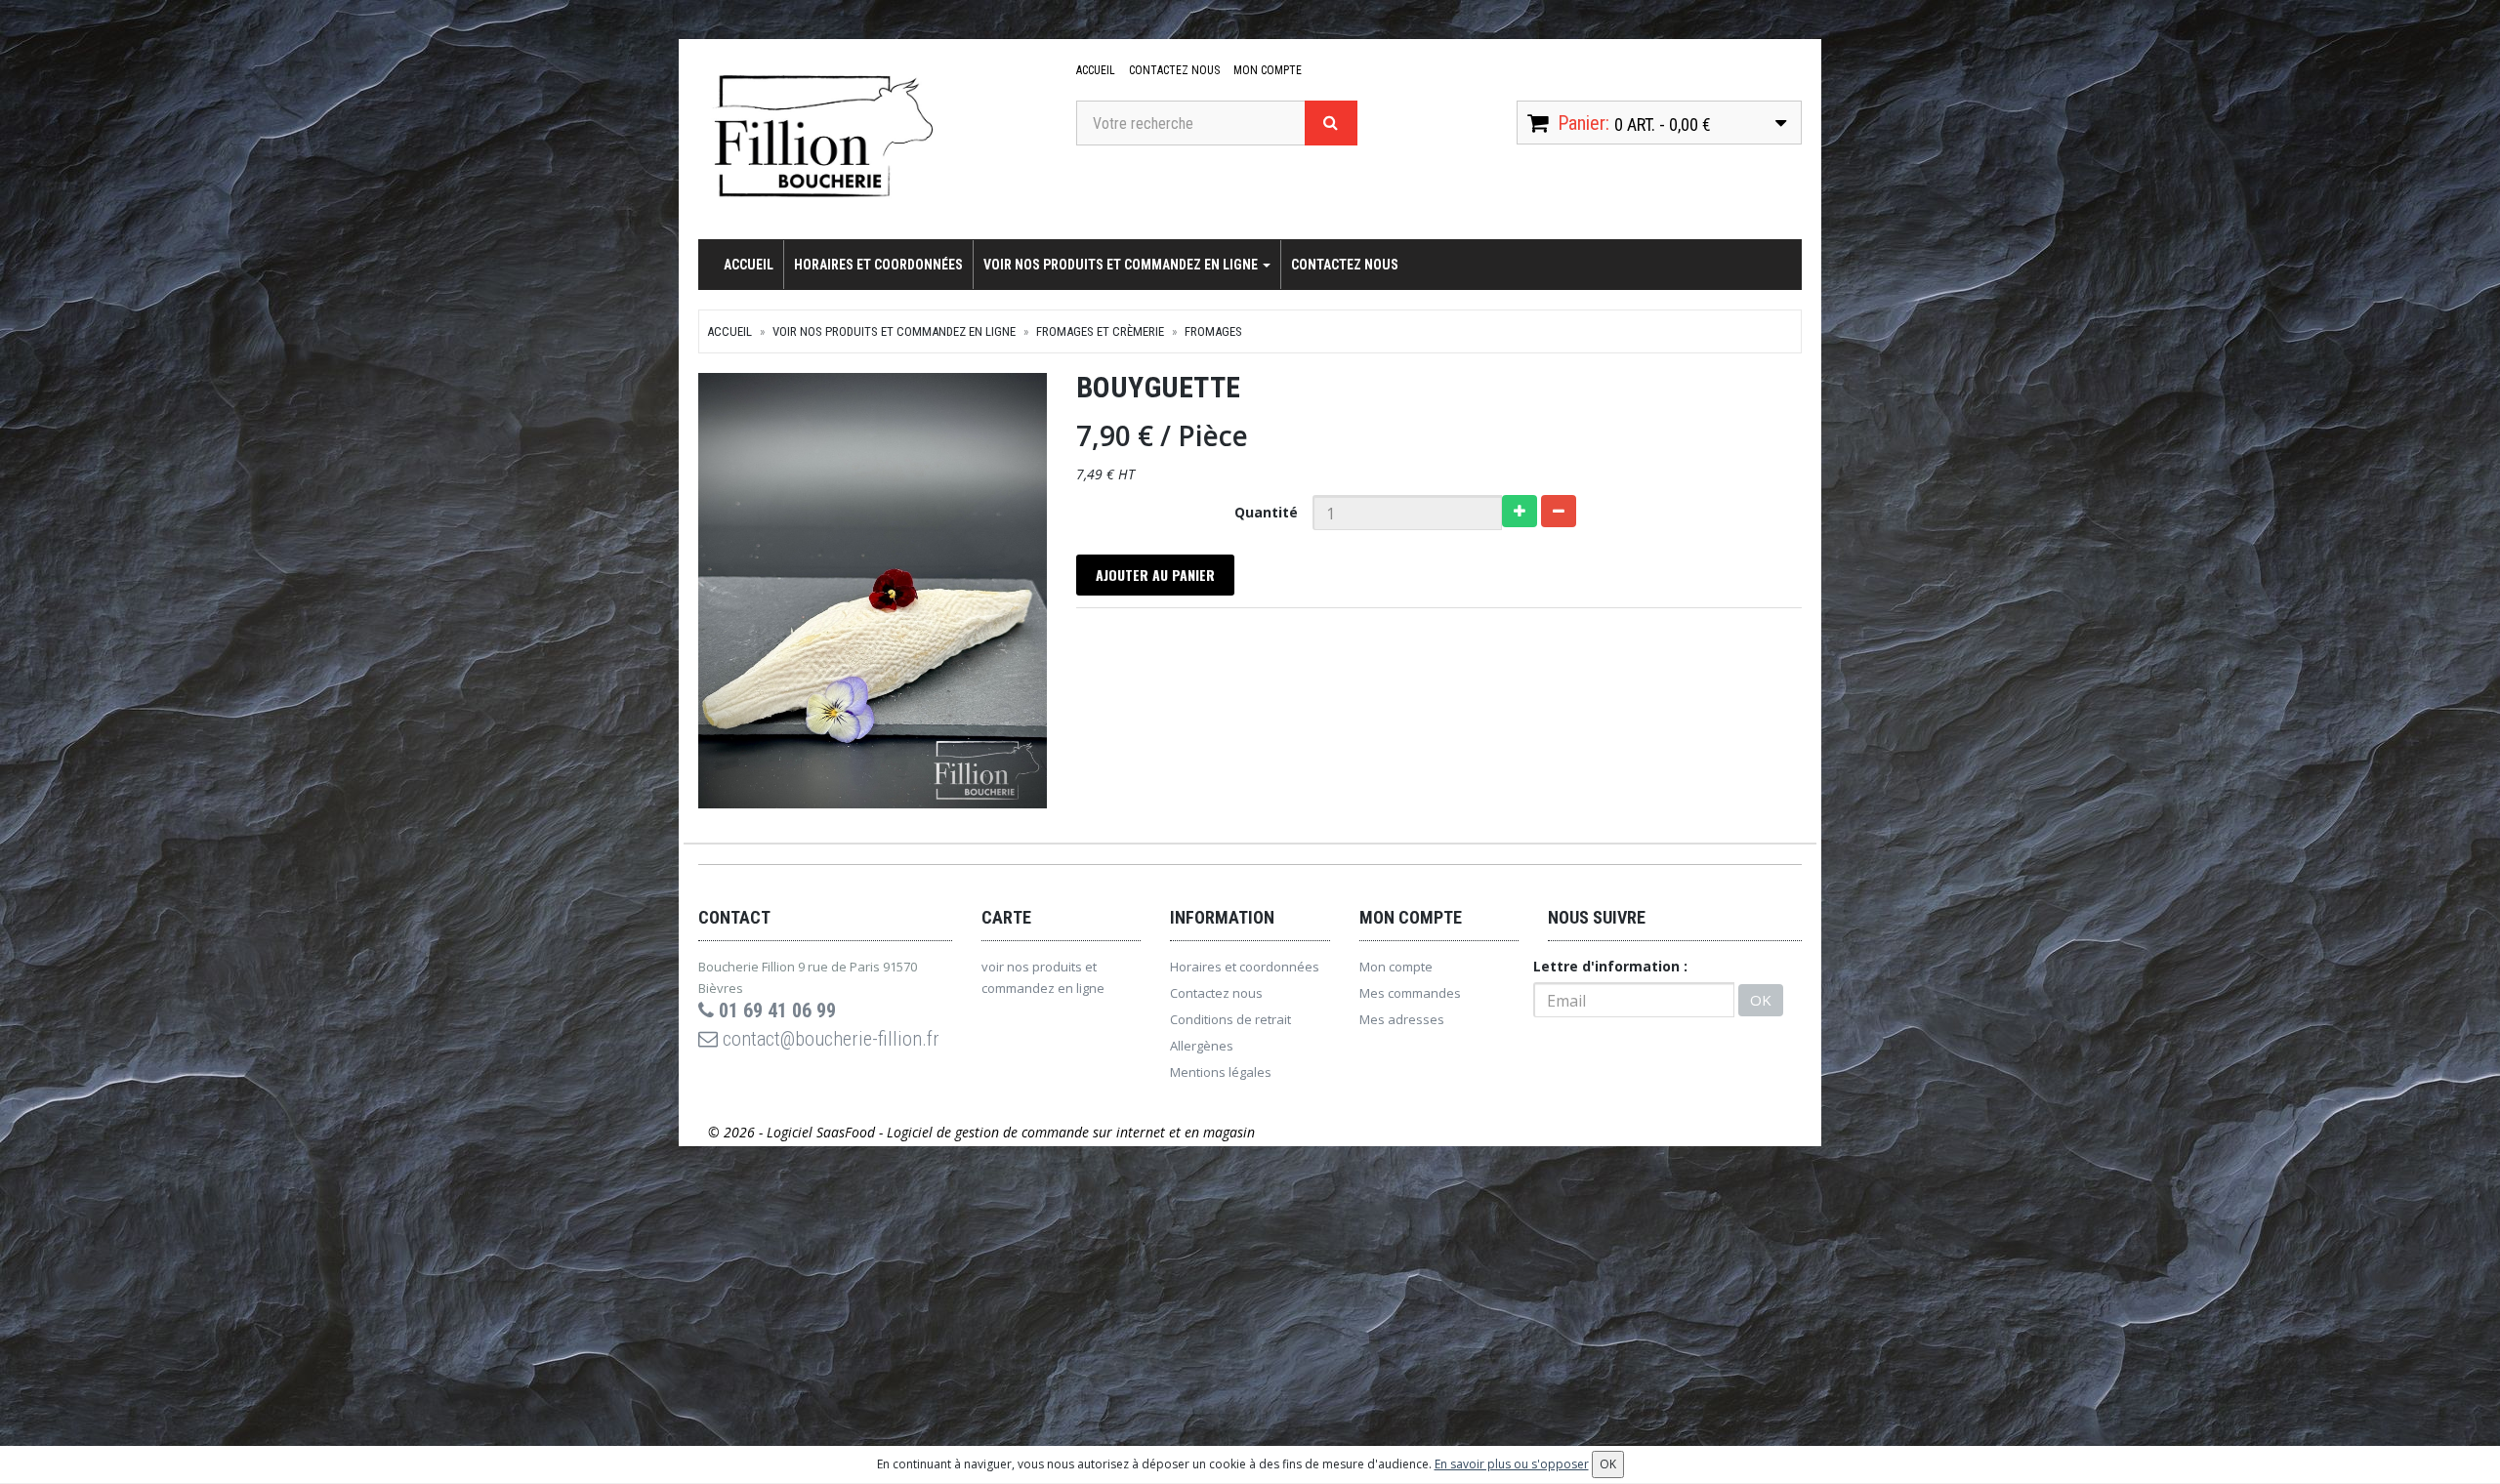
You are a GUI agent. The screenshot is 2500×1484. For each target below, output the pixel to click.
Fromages (1213, 331)
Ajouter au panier (1155, 575)
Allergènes (1202, 1046)
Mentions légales (1221, 1072)
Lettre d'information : (1610, 966)
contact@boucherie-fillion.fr (829, 1039)
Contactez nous (1174, 70)
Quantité (1266, 512)
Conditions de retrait (1230, 1019)
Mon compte (1268, 70)
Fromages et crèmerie (1100, 331)
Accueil (1096, 70)
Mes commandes (1410, 993)
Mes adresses (1402, 1019)
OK (1761, 1000)
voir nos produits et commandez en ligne (1122, 265)
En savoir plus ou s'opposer (1512, 1464)
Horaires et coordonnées (878, 265)
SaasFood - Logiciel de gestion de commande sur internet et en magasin (1036, 1132)
